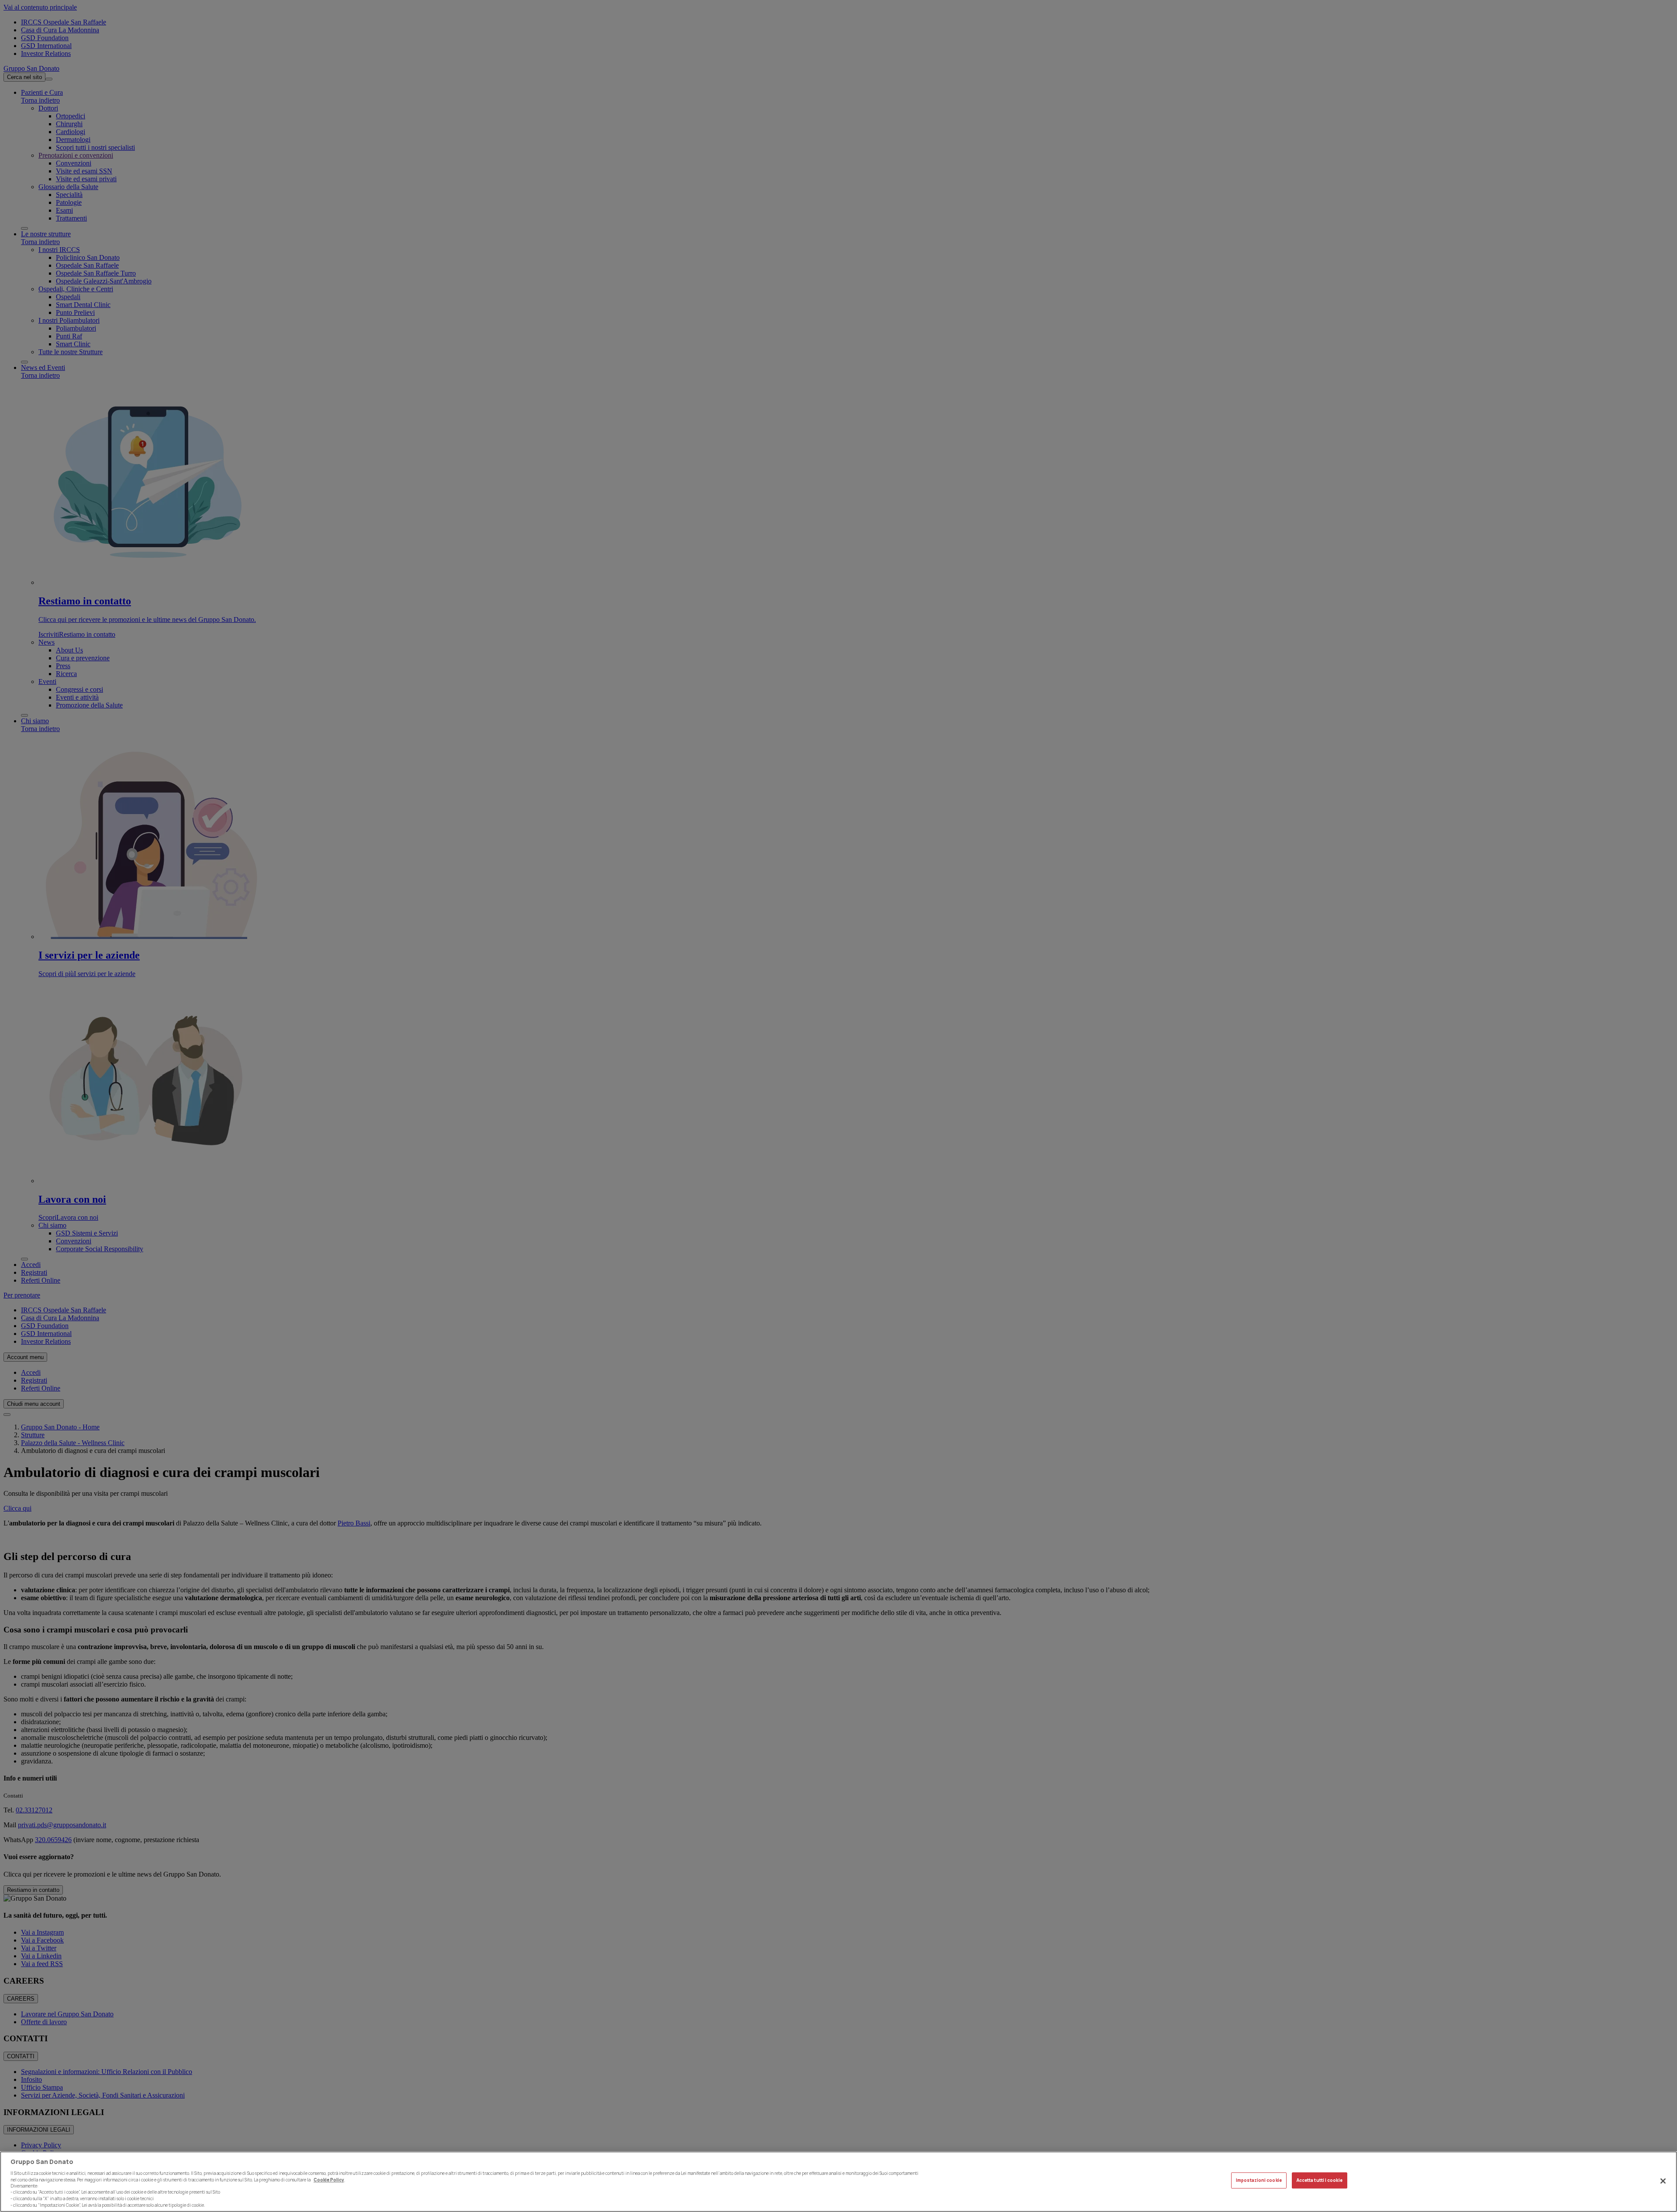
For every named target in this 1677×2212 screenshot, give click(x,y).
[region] (838, 2182)
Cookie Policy (329, 2179)
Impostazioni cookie (1259, 2180)
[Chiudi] (1663, 2181)
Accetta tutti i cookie (1320, 2180)
